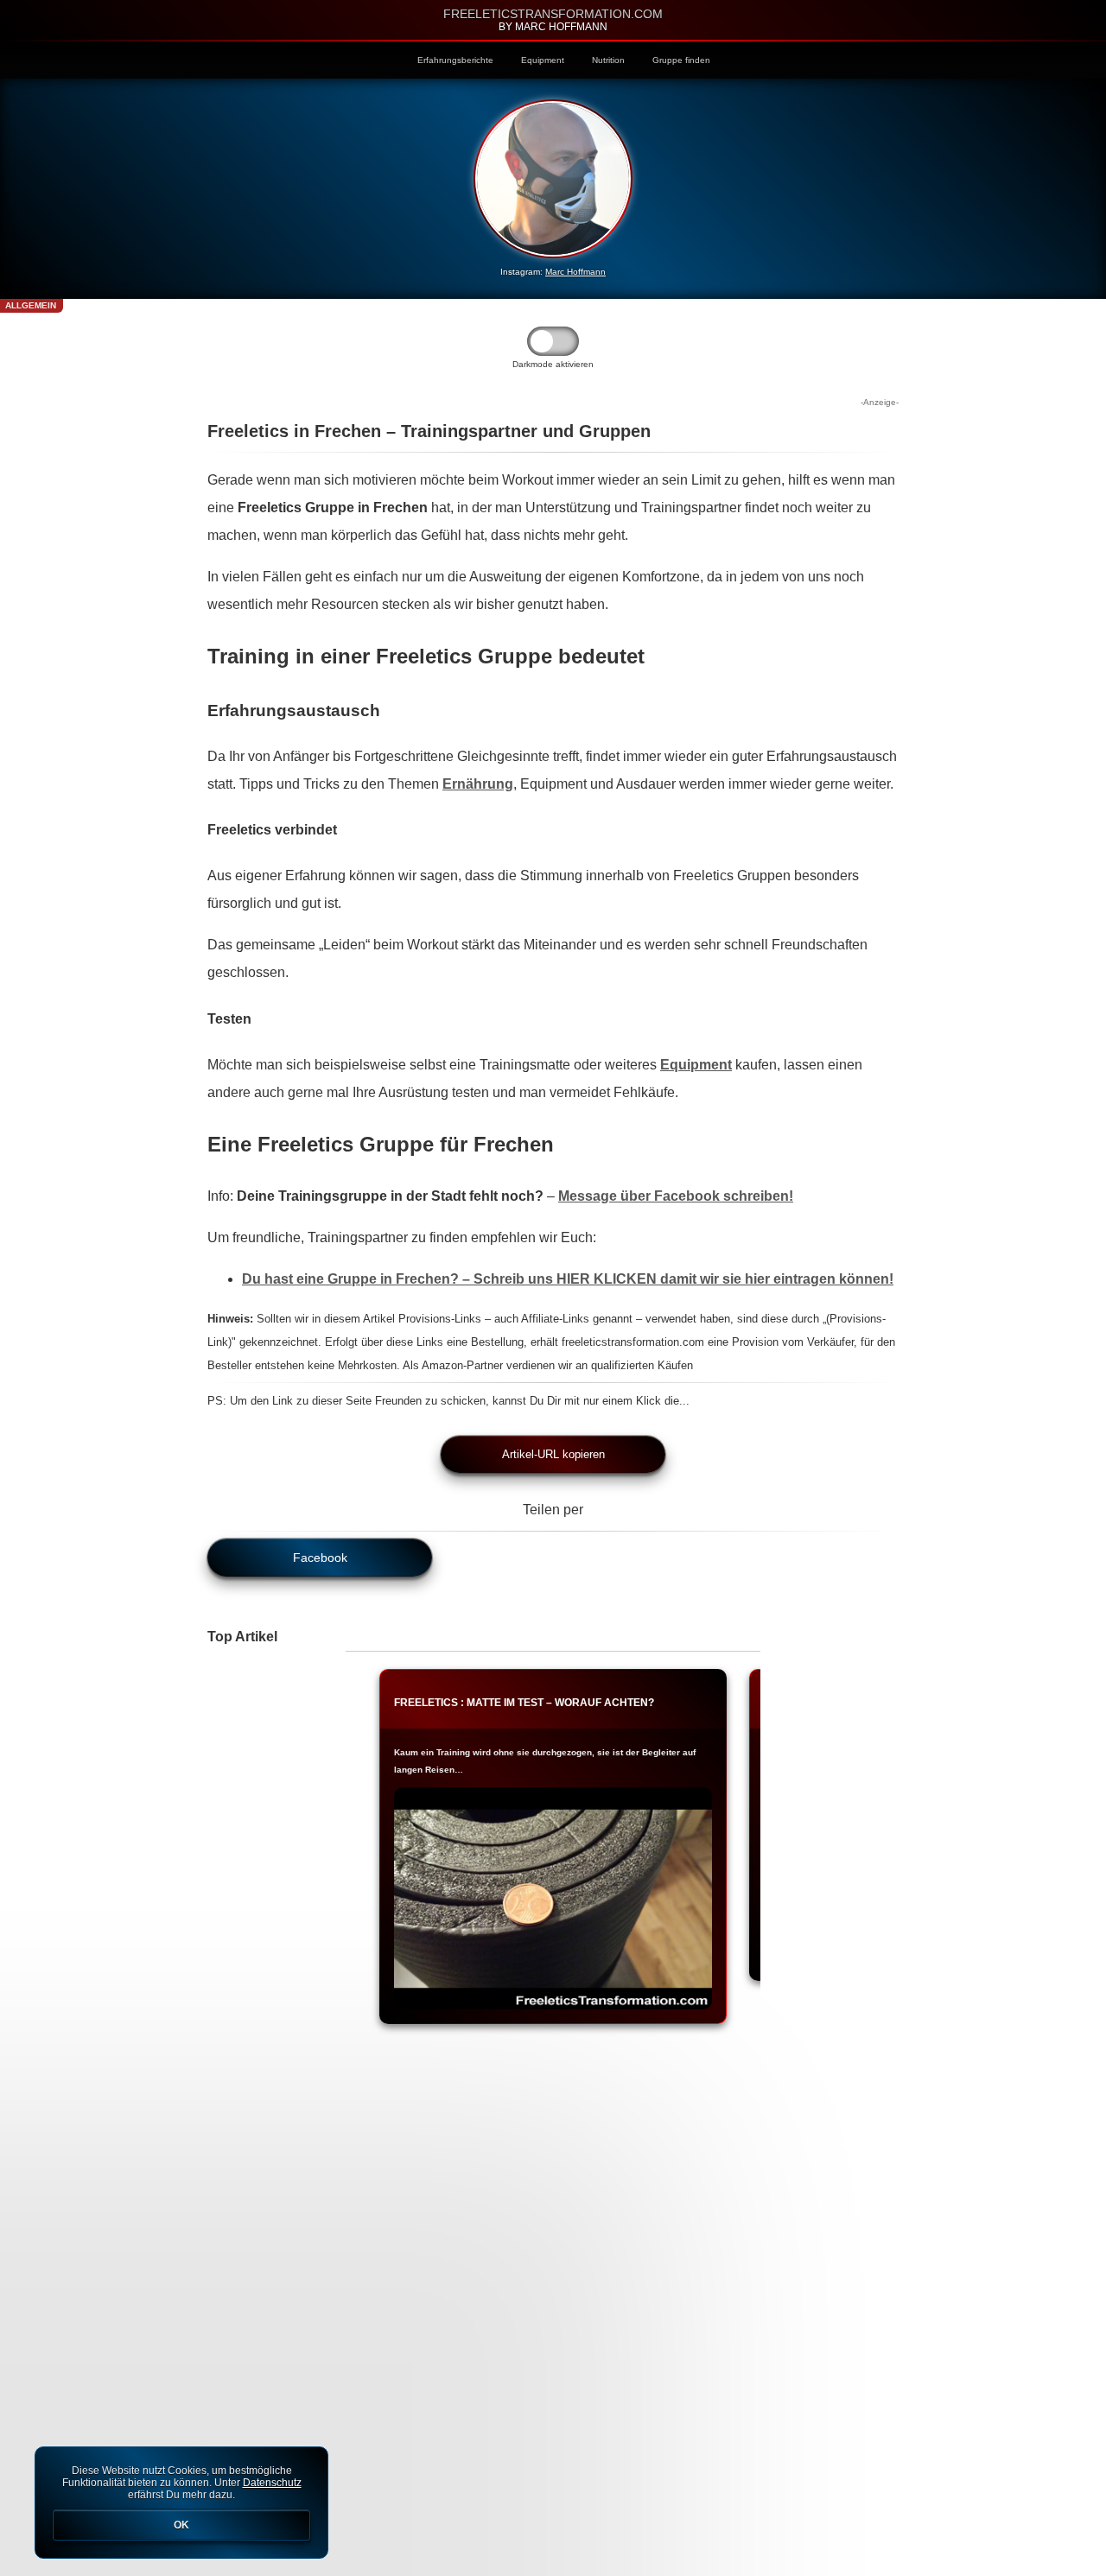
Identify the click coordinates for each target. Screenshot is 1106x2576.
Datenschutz (272, 2483)
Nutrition (608, 60)
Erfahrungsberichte (455, 60)
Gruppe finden (681, 60)
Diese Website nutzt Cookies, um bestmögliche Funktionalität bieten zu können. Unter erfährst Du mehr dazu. (182, 2498)
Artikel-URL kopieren (553, 1454)
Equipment (543, 60)
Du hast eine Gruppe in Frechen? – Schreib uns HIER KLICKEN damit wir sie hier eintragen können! (568, 1279)
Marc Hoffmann (575, 272)
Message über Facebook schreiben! (676, 1196)
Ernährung (478, 784)
